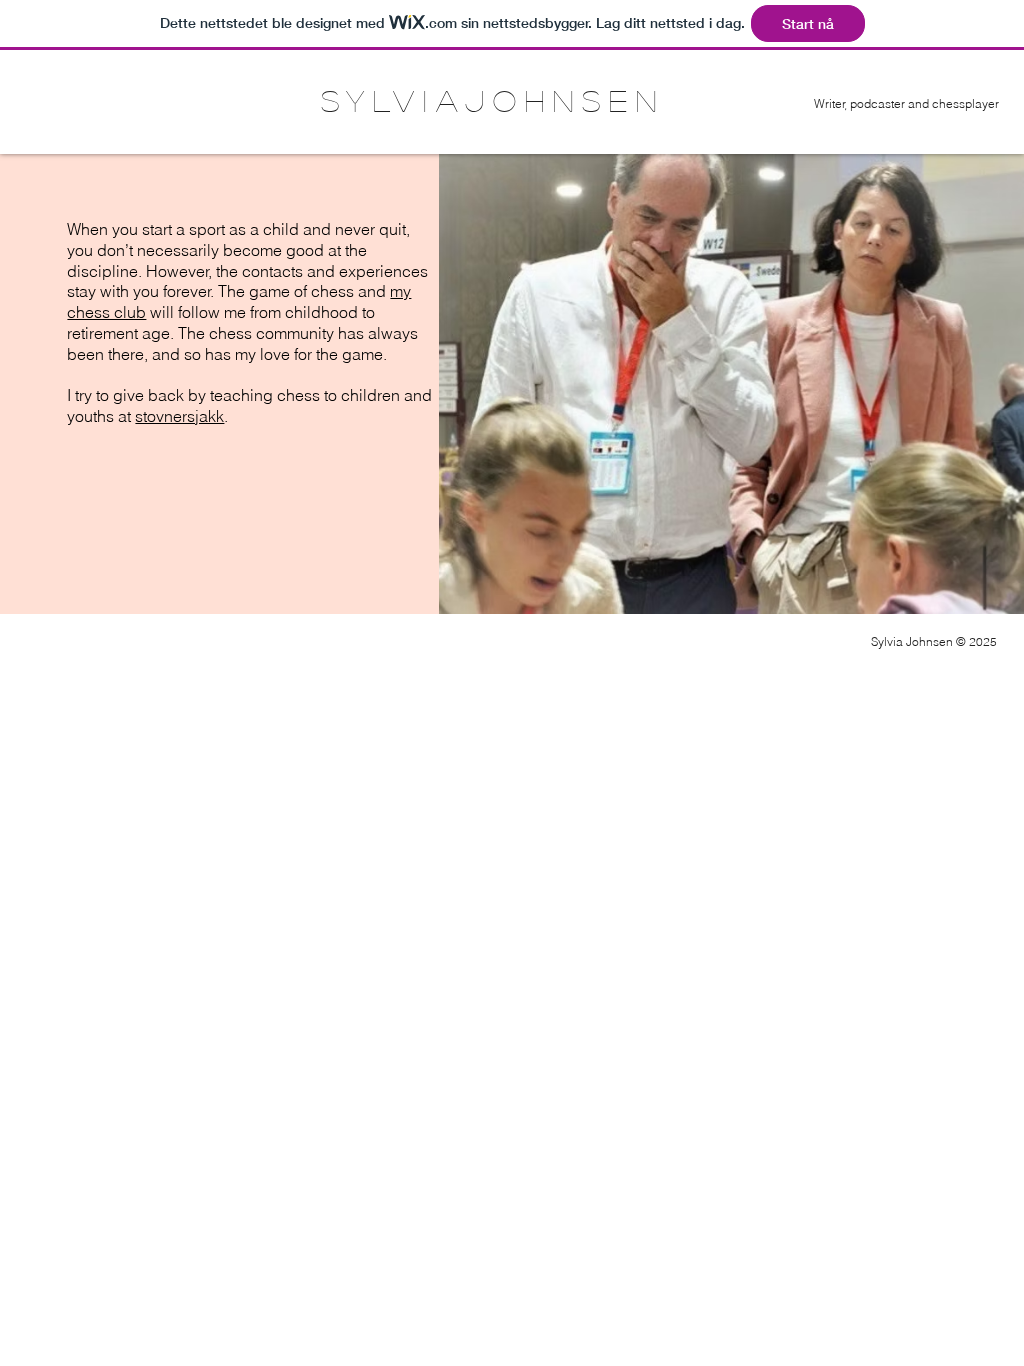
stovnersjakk (179, 416)
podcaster (877, 103)
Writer (829, 103)
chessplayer (965, 103)
